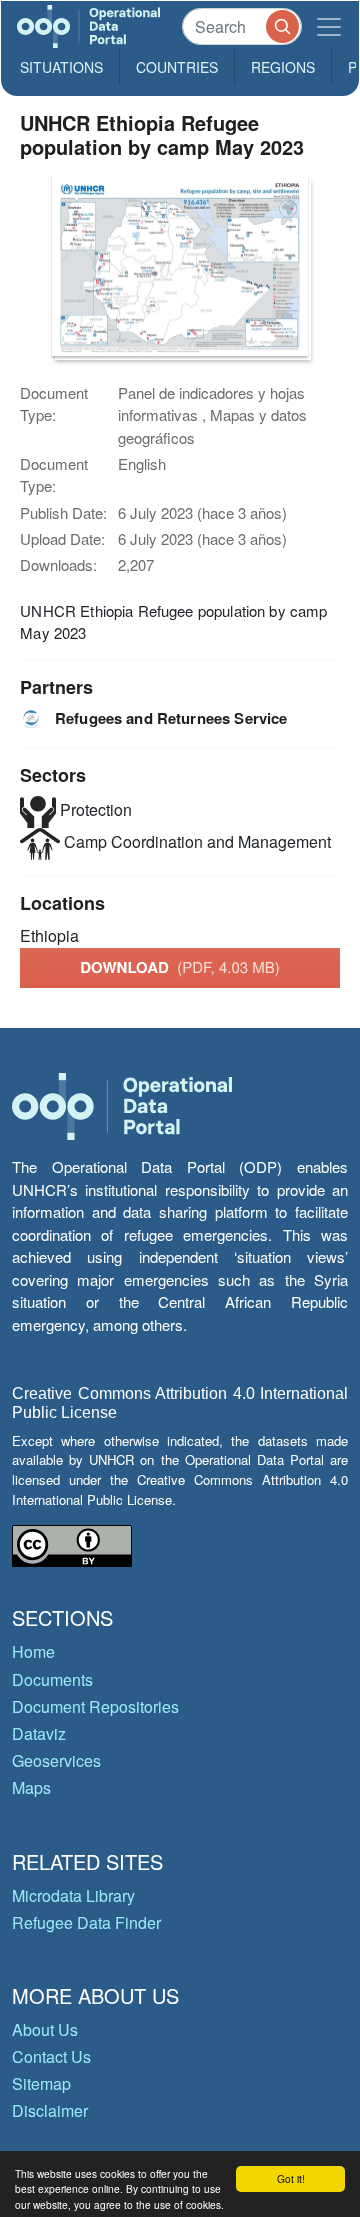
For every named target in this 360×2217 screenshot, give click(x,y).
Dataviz (39, 1733)
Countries (177, 67)
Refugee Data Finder (86, 1922)
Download (180, 967)
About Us (45, 2029)
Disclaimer (50, 2110)
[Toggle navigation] (329, 26)
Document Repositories (95, 1706)
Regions (283, 67)
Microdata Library (73, 1895)
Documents (52, 1679)
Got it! (291, 2178)
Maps (31, 1787)
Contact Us (51, 2056)
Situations (61, 67)
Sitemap (41, 2083)
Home (33, 1651)
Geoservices (56, 1760)
